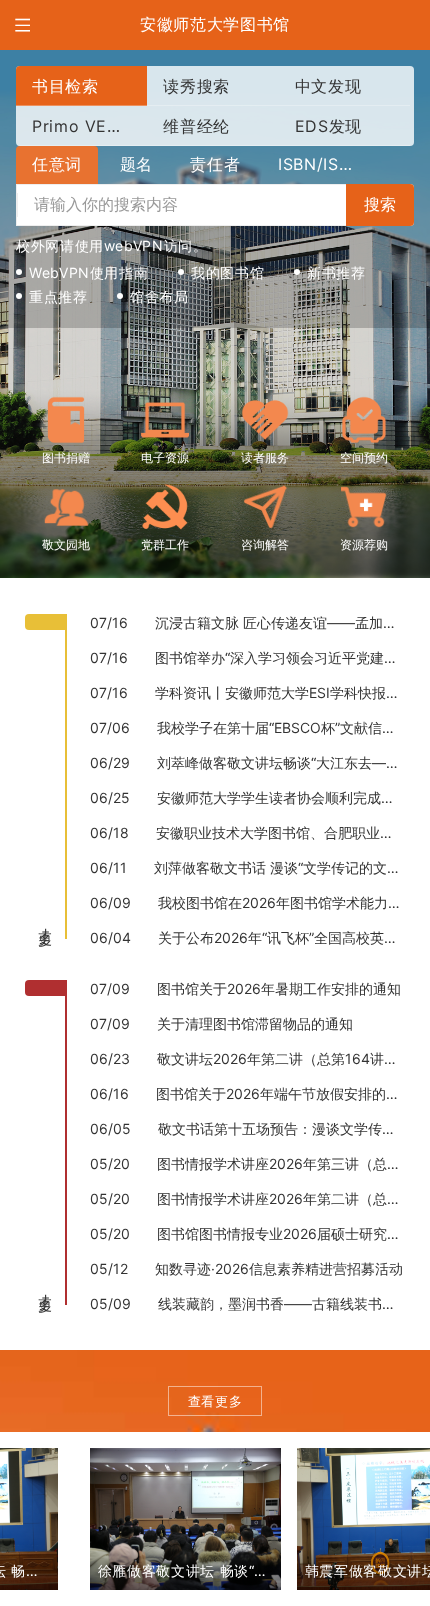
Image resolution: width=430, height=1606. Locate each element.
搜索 (380, 204)
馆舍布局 (159, 296)
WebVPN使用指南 (88, 272)
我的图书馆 (227, 272)
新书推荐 (336, 272)
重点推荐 (58, 296)
